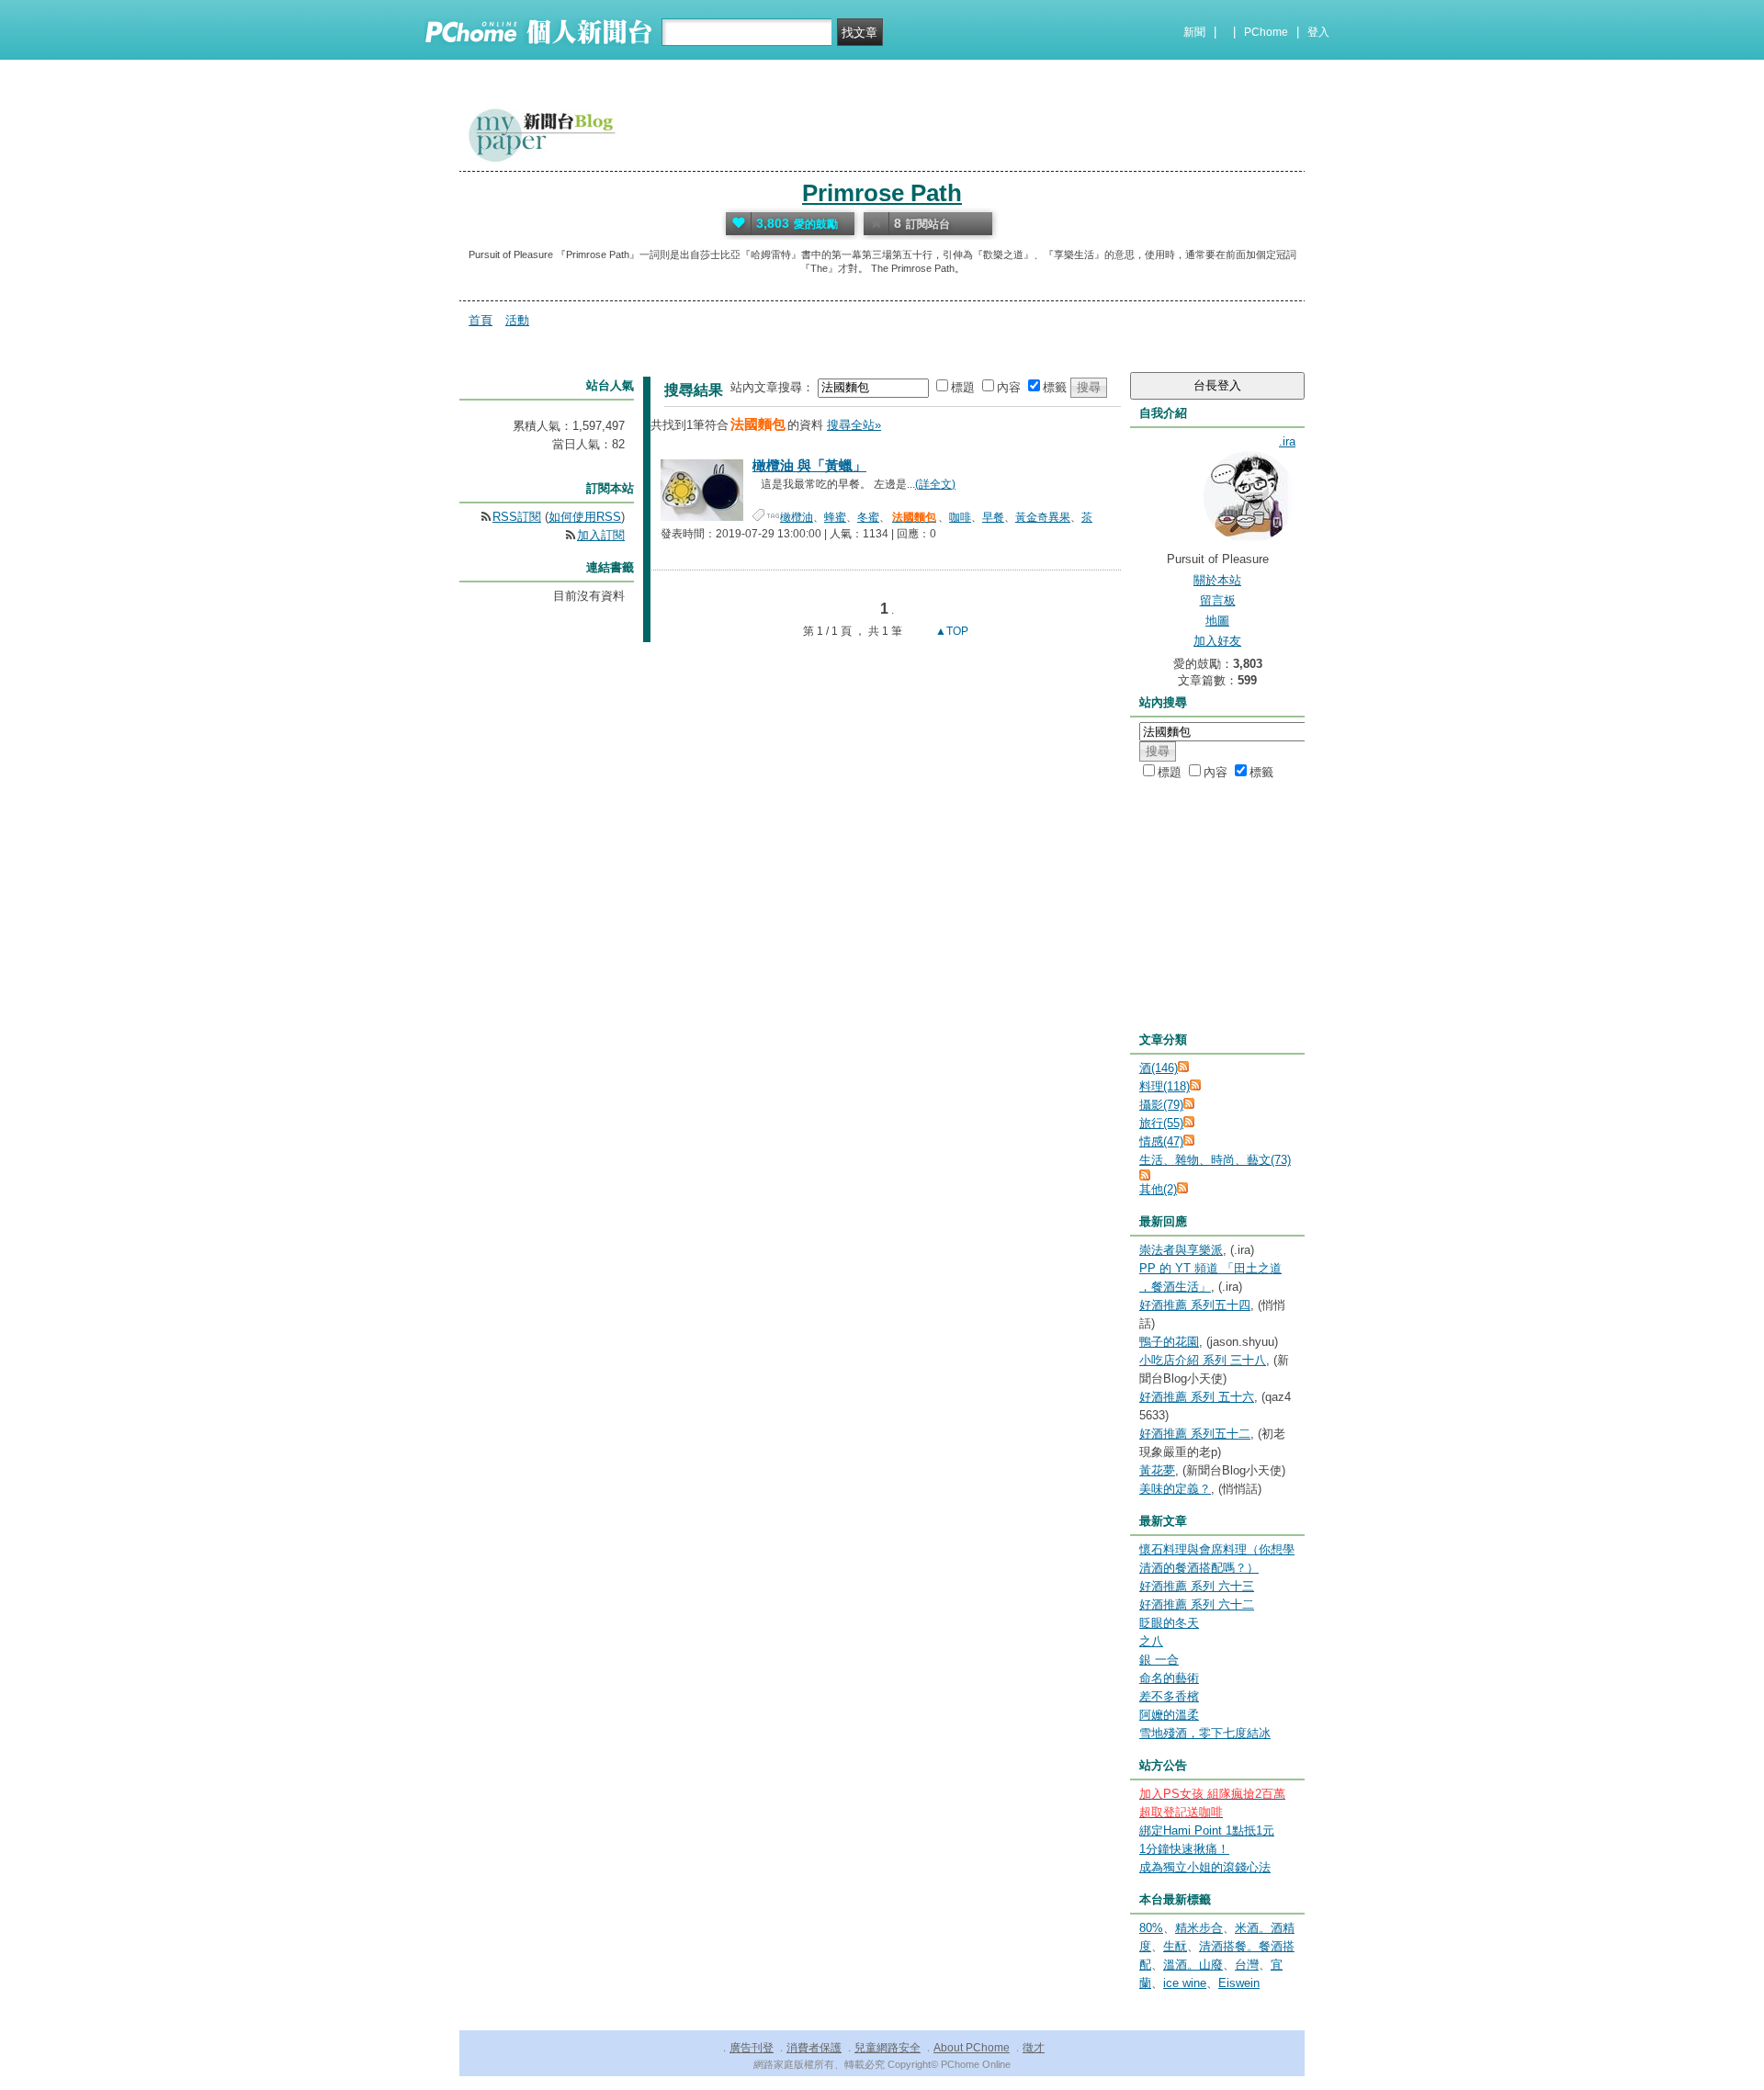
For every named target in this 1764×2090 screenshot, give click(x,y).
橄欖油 (797, 517)
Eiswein (1239, 1983)
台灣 (1247, 1965)
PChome (1266, 32)
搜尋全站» (854, 425)
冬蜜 (868, 517)
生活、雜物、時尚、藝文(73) (1215, 1160)
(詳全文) (935, 484)
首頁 (481, 320)
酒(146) (1159, 1068)
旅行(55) (1161, 1123)
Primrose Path (882, 193)
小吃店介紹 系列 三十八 (1203, 1360)
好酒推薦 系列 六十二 (1197, 1604)
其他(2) (1158, 1189)
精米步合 (1199, 1928)
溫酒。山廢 (1193, 1965)
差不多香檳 (1169, 1696)
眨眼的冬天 (1169, 1623)
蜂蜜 (835, 517)
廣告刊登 (752, 2048)
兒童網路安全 (888, 2048)
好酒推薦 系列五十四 (1195, 1305)
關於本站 (1217, 580)
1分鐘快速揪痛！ (1184, 1849)
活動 (517, 320)
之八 (1151, 1641)
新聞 (1194, 32)
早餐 (993, 517)
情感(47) (1161, 1141)
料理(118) (1165, 1086)
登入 (1318, 32)
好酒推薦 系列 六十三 (1197, 1586)
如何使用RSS (585, 517)
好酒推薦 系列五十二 (1195, 1434)
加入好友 (1217, 641)
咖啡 (960, 517)
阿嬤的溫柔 (1169, 1715)
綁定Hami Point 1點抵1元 (1207, 1830)
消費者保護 (814, 2048)
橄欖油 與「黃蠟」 (809, 465)
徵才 (1034, 2048)
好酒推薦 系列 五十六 (1197, 1397)
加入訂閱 (601, 535)
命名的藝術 (1169, 1678)
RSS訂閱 (517, 517)
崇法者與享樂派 (1181, 1250)
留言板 (1218, 600)
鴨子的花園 (1169, 1342)
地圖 (1217, 621)
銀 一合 (1159, 1660)
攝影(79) (1161, 1105)
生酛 (1175, 1946)
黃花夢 (1157, 1470)
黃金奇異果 (1043, 517)
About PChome (972, 2048)
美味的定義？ (1175, 1489)
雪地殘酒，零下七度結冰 (1205, 1733)
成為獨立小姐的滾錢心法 (1205, 1867)
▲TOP (950, 631)
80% (1151, 1928)
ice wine (1185, 1983)
